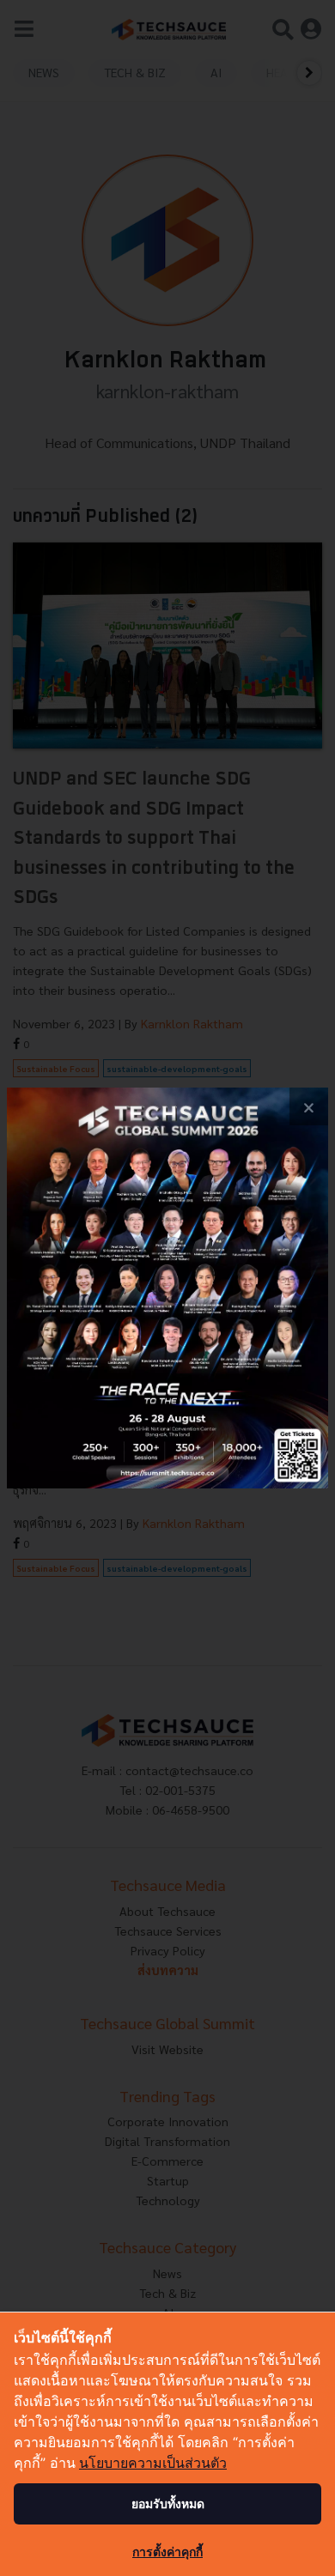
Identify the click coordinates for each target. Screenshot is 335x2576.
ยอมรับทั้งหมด (168, 2503)
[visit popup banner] (167, 1288)
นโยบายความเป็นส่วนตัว (153, 2463)
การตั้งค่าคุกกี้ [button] (167, 2552)
